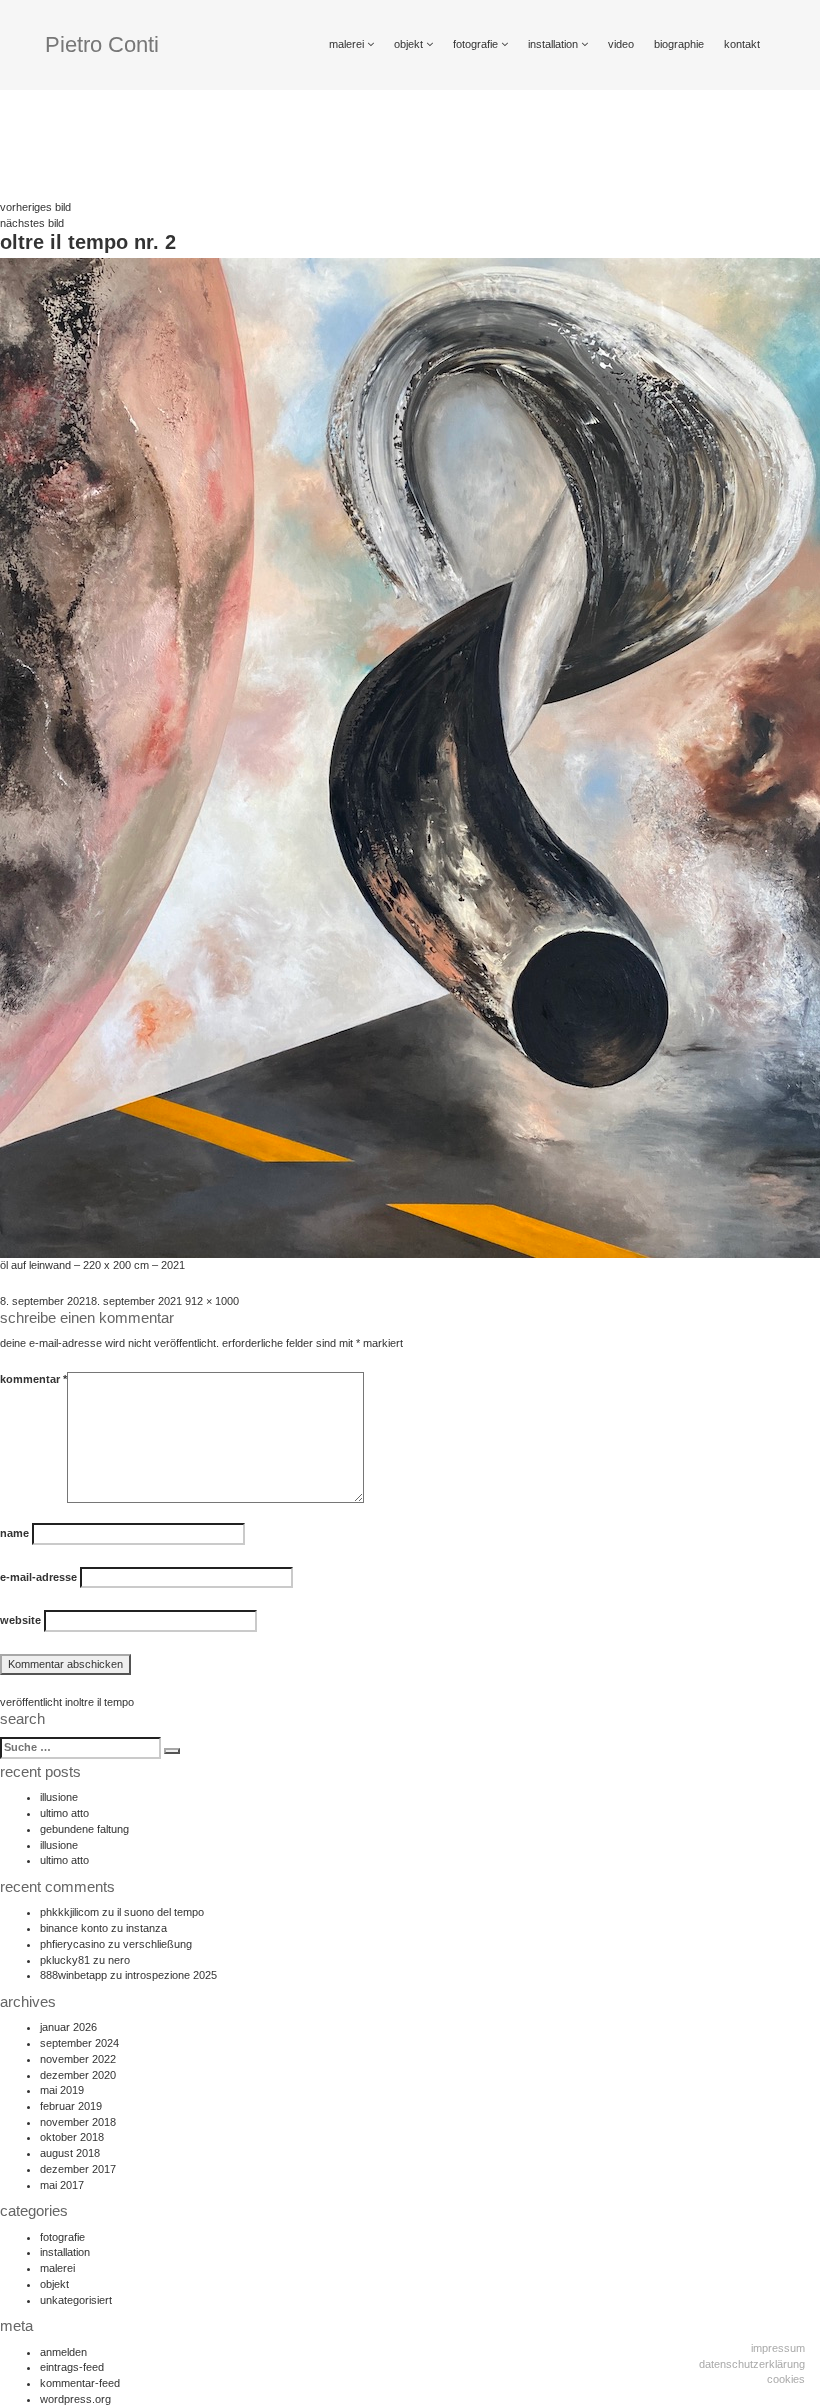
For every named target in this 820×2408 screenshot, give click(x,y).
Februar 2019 (71, 2106)
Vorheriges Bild (35, 207)
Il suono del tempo (160, 1912)
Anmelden (63, 2352)
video (621, 44)
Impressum (778, 2348)
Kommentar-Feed (80, 2383)
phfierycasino (72, 1944)
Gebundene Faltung (84, 1829)
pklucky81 (65, 1960)
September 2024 (79, 2043)
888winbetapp (73, 1975)
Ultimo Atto (64, 1813)
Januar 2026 (68, 2027)
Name (14, 1533)
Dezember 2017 (78, 2169)
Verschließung (157, 1944)
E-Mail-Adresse (38, 1577)
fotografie (477, 44)
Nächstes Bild (32, 223)
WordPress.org (75, 2399)
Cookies (786, 2379)
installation (554, 44)
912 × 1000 (212, 1301)
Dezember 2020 (78, 2075)
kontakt (742, 44)
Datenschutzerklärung (752, 2364)
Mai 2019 (62, 2090)
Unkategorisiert (76, 2300)
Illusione (59, 1797)
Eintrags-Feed (72, 2367)
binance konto (74, 1928)
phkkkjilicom (69, 1912)
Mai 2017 (62, 2185)
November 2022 (78, 2059)
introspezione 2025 (171, 1975)
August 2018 (70, 2153)
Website (20, 1620)
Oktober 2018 (72, 2137)
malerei (348, 44)
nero (119, 1960)
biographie (679, 44)
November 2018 (78, 2122)
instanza (146, 1928)
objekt (410, 44)
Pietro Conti (102, 44)
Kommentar (33, 1379)
